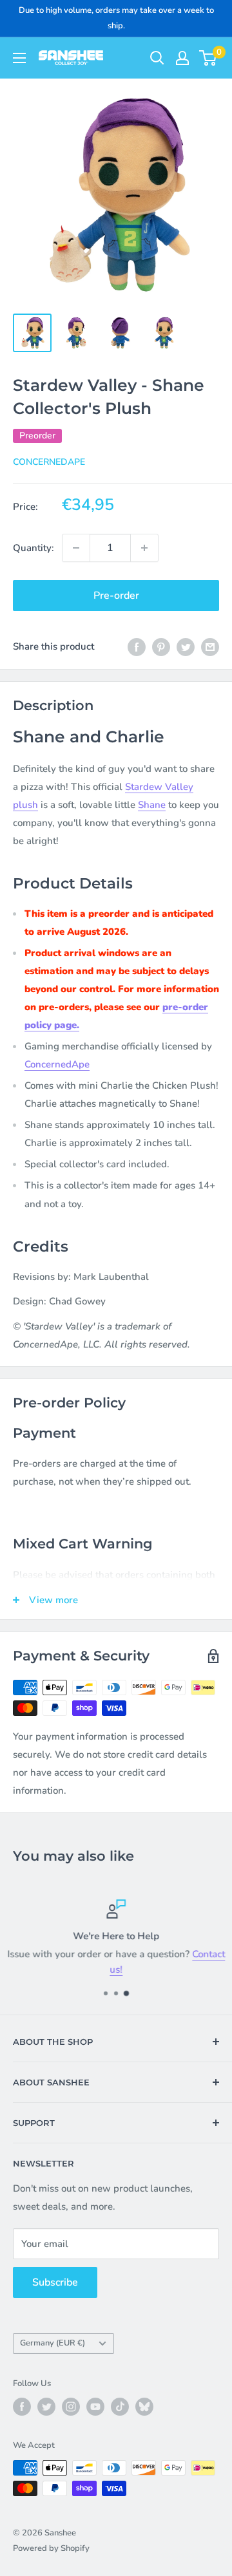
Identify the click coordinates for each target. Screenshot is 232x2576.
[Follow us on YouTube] (95, 2407)
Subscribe (55, 2282)
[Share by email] (210, 646)
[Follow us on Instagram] (71, 2407)
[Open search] (157, 58)
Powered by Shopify (51, 2548)
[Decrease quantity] (76, 548)
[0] (208, 58)
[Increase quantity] (144, 548)
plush (25, 805)
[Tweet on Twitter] (186, 646)
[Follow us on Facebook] (22, 2407)
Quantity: (34, 548)
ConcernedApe (49, 462)
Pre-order (116, 596)
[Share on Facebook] (137, 646)
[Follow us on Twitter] (46, 2407)
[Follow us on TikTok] (120, 2407)
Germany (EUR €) (53, 2343)
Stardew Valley (159, 787)
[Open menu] (19, 58)
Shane (152, 805)
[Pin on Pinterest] (161, 646)
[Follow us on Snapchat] (144, 2407)
